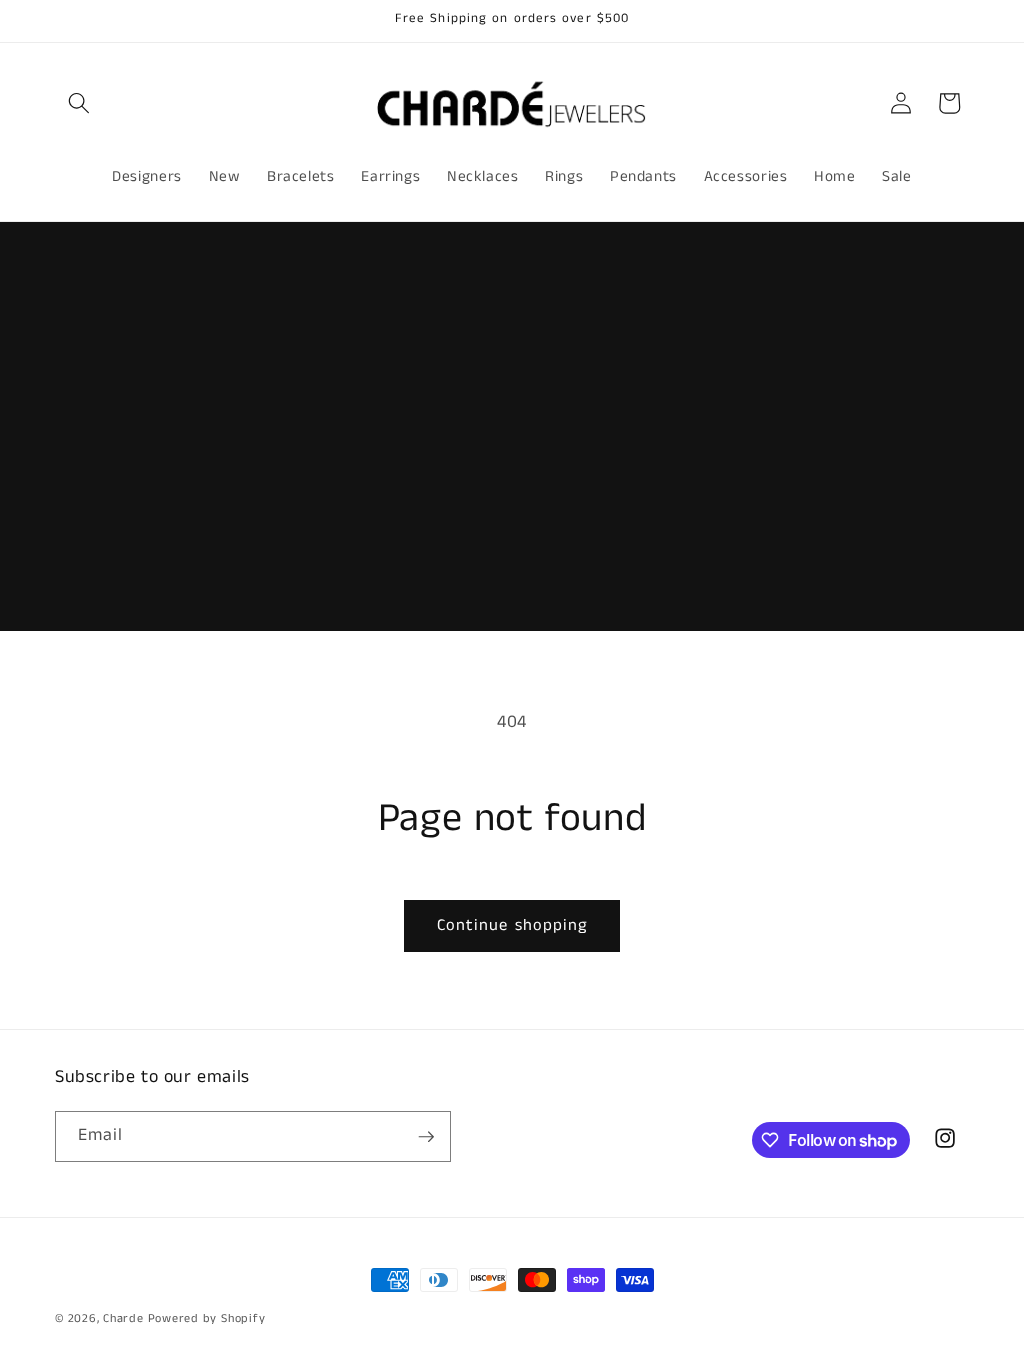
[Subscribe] (426, 1137)
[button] (79, 103)
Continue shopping (512, 925)
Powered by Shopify (207, 1318)
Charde (125, 1318)
